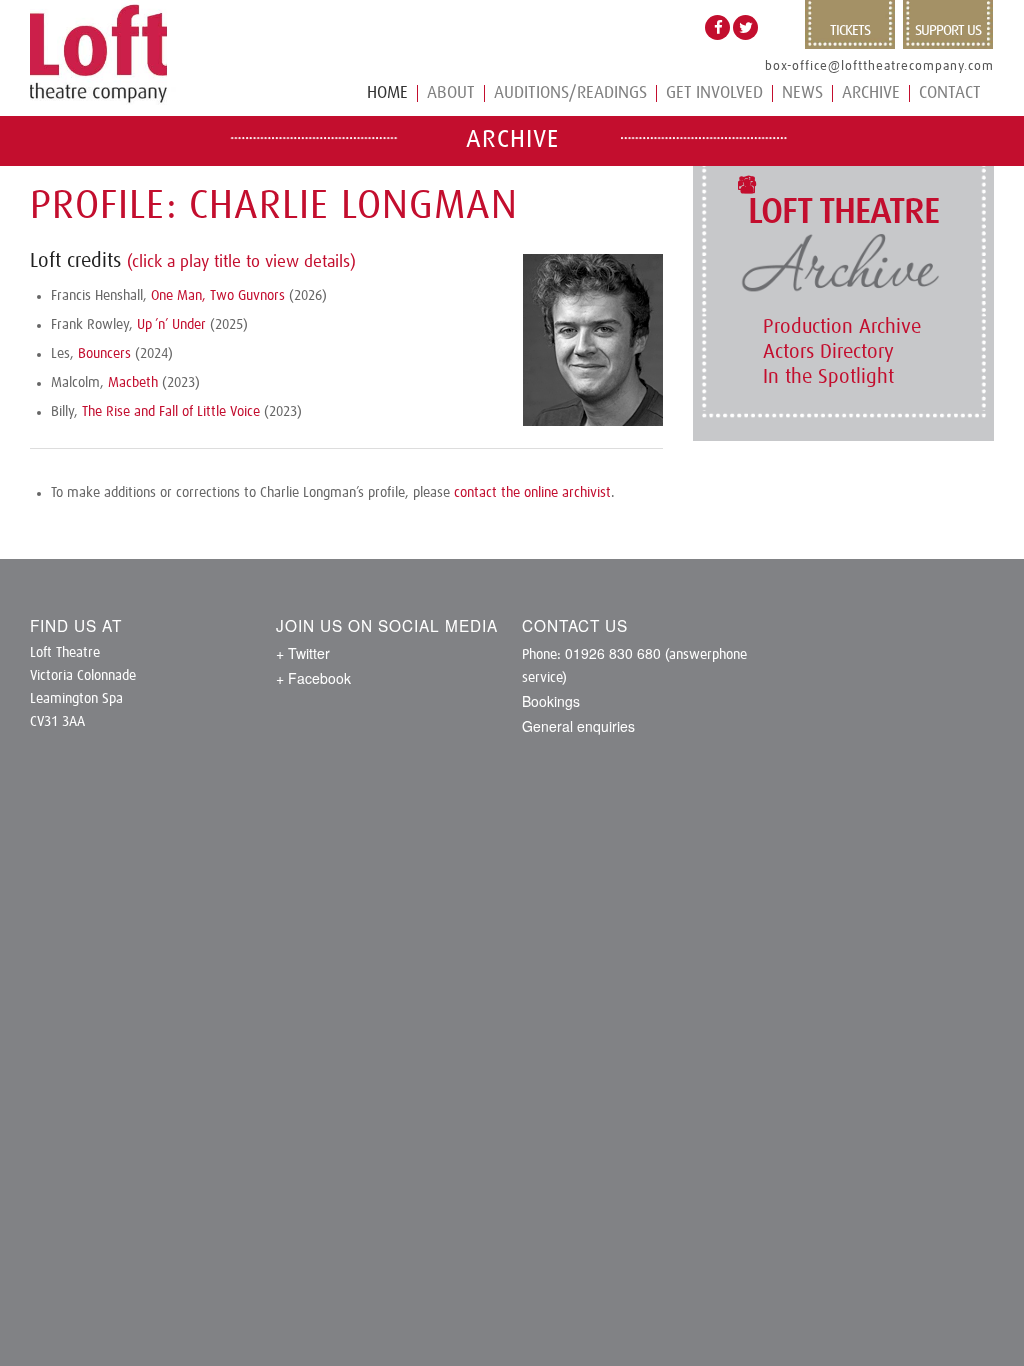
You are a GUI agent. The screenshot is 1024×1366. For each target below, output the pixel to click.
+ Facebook (313, 678)
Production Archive (842, 327)
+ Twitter (303, 653)
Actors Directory (828, 352)
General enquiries (578, 726)
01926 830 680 (613, 653)
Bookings (551, 701)
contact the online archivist (532, 493)
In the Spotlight (828, 377)
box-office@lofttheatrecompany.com (879, 66)
